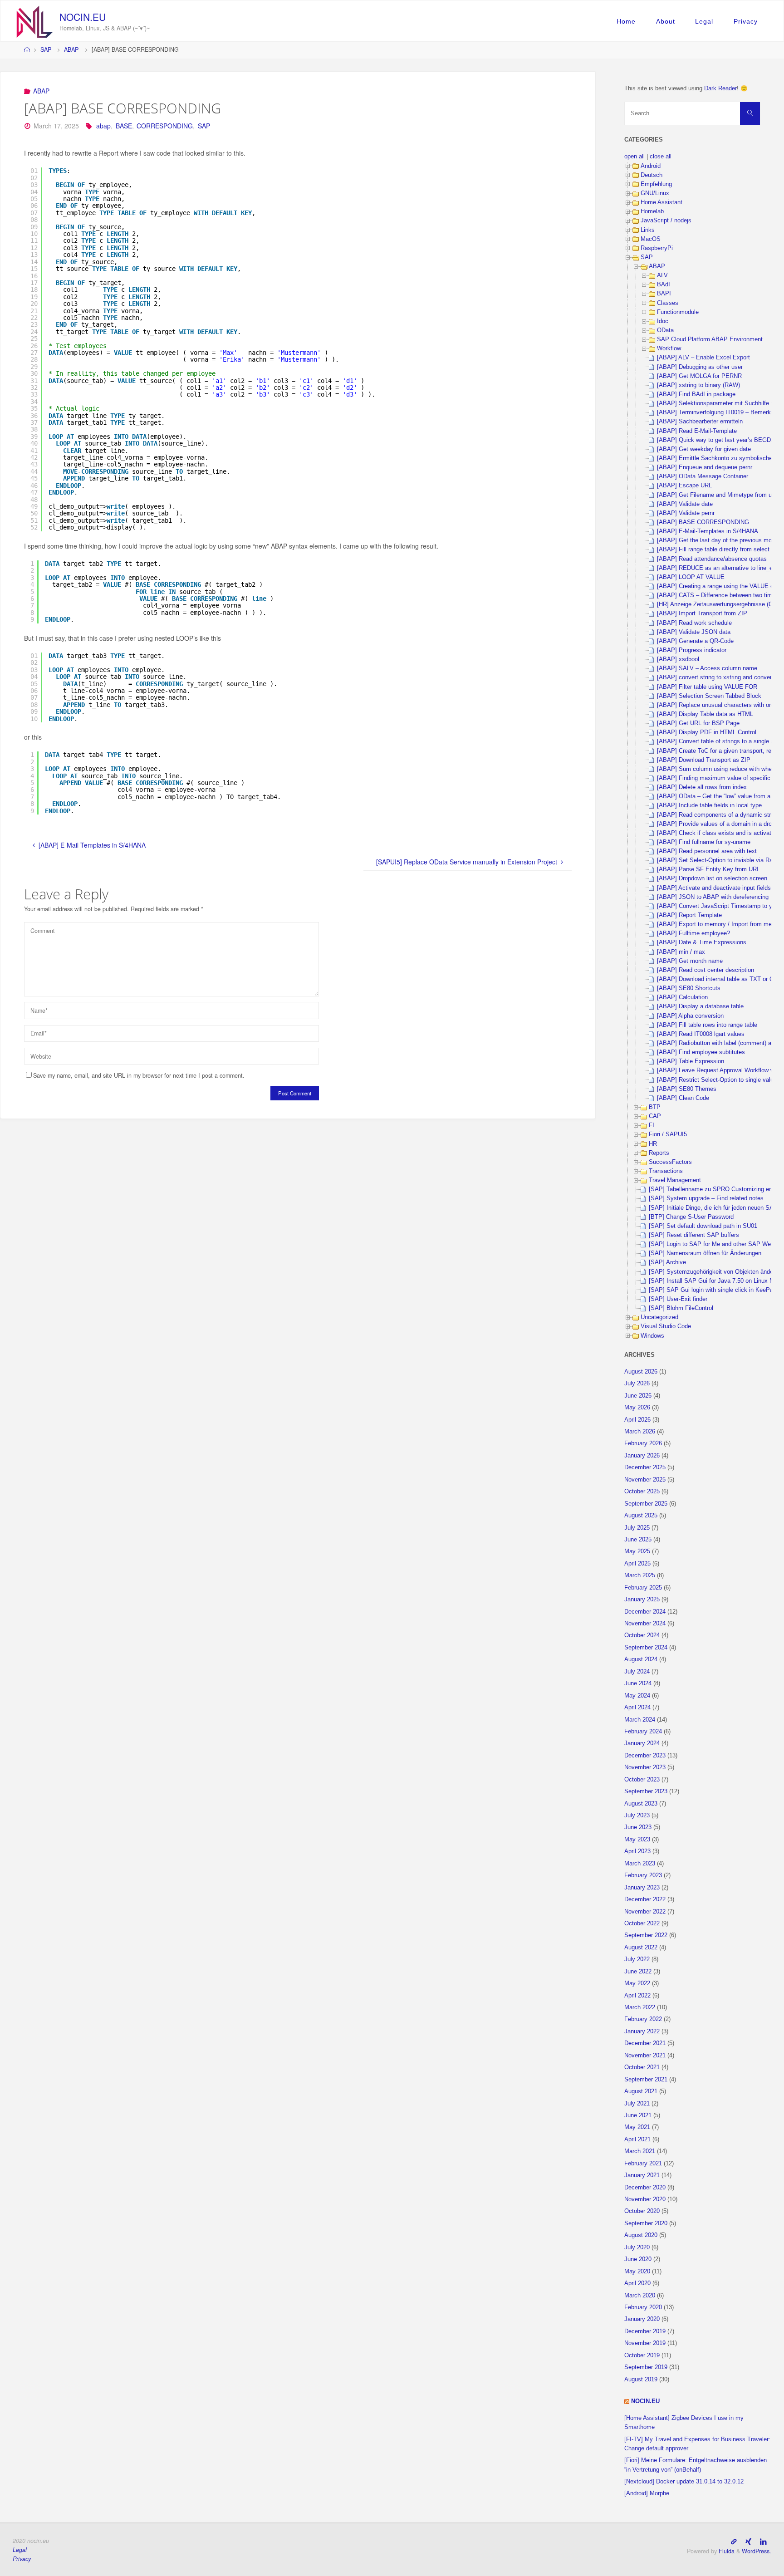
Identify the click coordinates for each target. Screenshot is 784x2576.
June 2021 (638, 2115)
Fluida (726, 2551)
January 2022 (642, 2031)
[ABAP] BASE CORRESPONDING (703, 522)
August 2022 (641, 1948)
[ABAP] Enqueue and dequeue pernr (705, 467)
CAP (655, 1116)
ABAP (71, 49)
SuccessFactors (670, 1162)
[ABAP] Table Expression (691, 1061)
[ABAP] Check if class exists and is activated (717, 833)
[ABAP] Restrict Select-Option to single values (718, 1080)
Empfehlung (656, 184)
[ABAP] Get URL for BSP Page (698, 723)
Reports (659, 1153)
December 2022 (645, 1899)
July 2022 (637, 1959)
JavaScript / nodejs (666, 221)
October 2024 (642, 1635)
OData (665, 330)
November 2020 (645, 2199)
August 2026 (641, 1372)
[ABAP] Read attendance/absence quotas (712, 559)
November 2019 (645, 2343)
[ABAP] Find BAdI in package (696, 394)
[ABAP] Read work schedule (694, 623)
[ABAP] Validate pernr (686, 513)
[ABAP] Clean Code (683, 1098)
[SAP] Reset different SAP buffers (694, 1235)
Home (626, 21)
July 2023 (637, 1815)
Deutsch (652, 175)
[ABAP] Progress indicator (692, 650)
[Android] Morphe (647, 2493)
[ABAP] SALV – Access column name (707, 668)
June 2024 (638, 1683)
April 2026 (637, 1420)
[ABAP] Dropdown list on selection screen (712, 878)
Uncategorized (659, 1317)
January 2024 (642, 1743)
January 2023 (642, 1888)
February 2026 (643, 1443)
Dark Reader (720, 88)
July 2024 (637, 1672)
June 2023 (638, 1827)
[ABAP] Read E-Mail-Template (697, 431)
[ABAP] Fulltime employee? (693, 933)
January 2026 (642, 1456)
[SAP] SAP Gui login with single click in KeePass (714, 1290)
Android (651, 166)
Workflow (669, 348)
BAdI (664, 285)
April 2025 (637, 1564)
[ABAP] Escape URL (684, 486)
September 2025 (646, 1504)
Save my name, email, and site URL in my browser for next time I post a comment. (139, 1075)
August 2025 (641, 1516)
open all (635, 157)
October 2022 (642, 1923)
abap (103, 126)
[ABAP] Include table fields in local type (709, 805)
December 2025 (645, 1467)
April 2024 (637, 1708)
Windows (652, 1336)
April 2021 (637, 2139)
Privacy (746, 21)
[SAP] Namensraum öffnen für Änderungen (705, 1253)
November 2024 (645, 1624)
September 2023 (646, 1791)
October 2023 (642, 1780)
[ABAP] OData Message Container (703, 476)
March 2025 (640, 1575)
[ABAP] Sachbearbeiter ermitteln (700, 422)
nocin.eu (83, 17)
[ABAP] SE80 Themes (687, 1089)
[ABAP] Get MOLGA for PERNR (699, 376)
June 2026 (638, 1396)
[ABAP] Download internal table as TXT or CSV (719, 979)
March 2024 (640, 1720)
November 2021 (645, 2056)
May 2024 (637, 1696)
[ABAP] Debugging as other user (700, 367)
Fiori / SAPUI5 (668, 1134)
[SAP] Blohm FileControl (681, 1308)
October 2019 (642, 2355)
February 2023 (643, 1875)
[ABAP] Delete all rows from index (702, 787)
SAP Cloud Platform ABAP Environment (710, 339)
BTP (655, 1107)
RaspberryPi (657, 248)
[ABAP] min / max (681, 952)
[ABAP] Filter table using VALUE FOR (707, 687)
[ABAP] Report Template (689, 915)
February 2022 (643, 2019)
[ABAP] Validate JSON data (694, 632)
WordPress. (757, 2551)
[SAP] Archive (667, 1262)
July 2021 (637, 2104)
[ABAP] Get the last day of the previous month (718, 540)
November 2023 (645, 1767)
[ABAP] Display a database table (700, 1006)
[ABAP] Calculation (682, 997)
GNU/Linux (655, 193)
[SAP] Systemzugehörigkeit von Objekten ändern (713, 1272)
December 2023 (645, 1756)
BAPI (664, 294)
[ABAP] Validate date (685, 504)
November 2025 (645, 1480)
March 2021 (640, 2151)
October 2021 (642, 2067)
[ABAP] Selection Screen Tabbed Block (709, 696)
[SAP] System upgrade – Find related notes (706, 1198)
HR (653, 1144)
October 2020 (642, 2211)
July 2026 (637, 1384)
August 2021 (641, 2091)
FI (652, 1125)
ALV (662, 275)
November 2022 (645, 1912)
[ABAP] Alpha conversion (690, 1016)
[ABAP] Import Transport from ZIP (702, 613)
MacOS (651, 239)
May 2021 (637, 2127)
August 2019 (641, 2380)
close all (661, 157)
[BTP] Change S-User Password (691, 1217)
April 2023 (637, 1851)
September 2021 (646, 2080)
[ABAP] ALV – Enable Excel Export (703, 358)
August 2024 (641, 1659)
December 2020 (645, 2188)
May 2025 (637, 1551)
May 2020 (637, 2272)
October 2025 (642, 1492)
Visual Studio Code (666, 1326)
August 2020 (641, 2235)
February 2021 (643, 2164)
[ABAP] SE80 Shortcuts (689, 988)
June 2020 (638, 2259)
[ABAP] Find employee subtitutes (701, 1052)
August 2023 (641, 1804)
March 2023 (640, 1864)
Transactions (666, 1171)
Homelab (652, 211)
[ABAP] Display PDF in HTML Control (707, 732)
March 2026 (640, 1432)
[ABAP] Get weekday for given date (704, 449)
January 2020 (642, 2319)
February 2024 (643, 1732)
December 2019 (645, 2331)
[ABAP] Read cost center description (706, 970)
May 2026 (637, 1408)
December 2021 (645, 2043)
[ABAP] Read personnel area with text (707, 851)
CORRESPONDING (165, 126)
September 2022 (646, 1935)
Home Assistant (661, 202)
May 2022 (637, 1983)
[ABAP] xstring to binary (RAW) (698, 385)
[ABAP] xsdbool (678, 659)
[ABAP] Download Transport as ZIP (704, 760)
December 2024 (645, 1612)
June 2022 (638, 1972)
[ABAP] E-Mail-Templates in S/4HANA (708, 531)
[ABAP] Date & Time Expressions (702, 942)
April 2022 (637, 1996)
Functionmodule (678, 312)
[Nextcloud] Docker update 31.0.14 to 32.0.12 (684, 2482)
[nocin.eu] (35, 21)
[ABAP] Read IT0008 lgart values (701, 1034)
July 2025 (637, 1528)
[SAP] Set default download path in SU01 (703, 1226)
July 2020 (637, 2247)
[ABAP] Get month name (690, 961)
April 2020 (637, 2283)
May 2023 (637, 1840)
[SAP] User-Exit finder (678, 1299)
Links (648, 230)
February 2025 (643, 1588)
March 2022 (640, 2007)
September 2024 (646, 1648)
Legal (704, 21)
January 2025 (642, 1600)
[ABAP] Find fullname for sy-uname (704, 842)
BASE (124, 126)
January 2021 (642, 2175)
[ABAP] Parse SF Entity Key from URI (708, 869)
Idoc (663, 321)
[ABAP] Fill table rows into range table (707, 1025)
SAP (46, 49)
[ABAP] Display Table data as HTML (705, 714)
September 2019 (646, 2367)
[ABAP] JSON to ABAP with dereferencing (713, 897)
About (666, 21)
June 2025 (638, 1540)
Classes (668, 303)
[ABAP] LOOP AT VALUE (691, 577)
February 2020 (643, 2307)
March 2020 (640, 2296)
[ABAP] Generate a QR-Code (695, 641)
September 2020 (646, 2223)
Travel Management (675, 1180)
